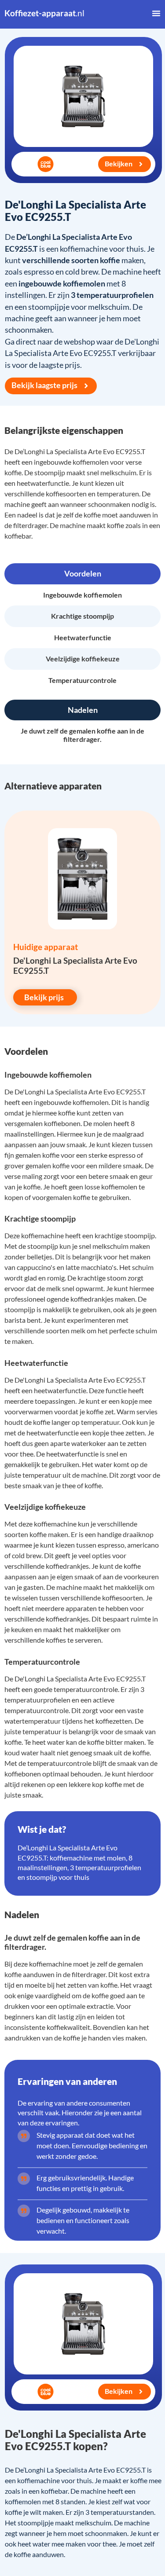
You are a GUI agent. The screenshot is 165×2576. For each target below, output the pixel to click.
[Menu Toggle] (156, 13)
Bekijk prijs (44, 997)
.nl (44, 13)
